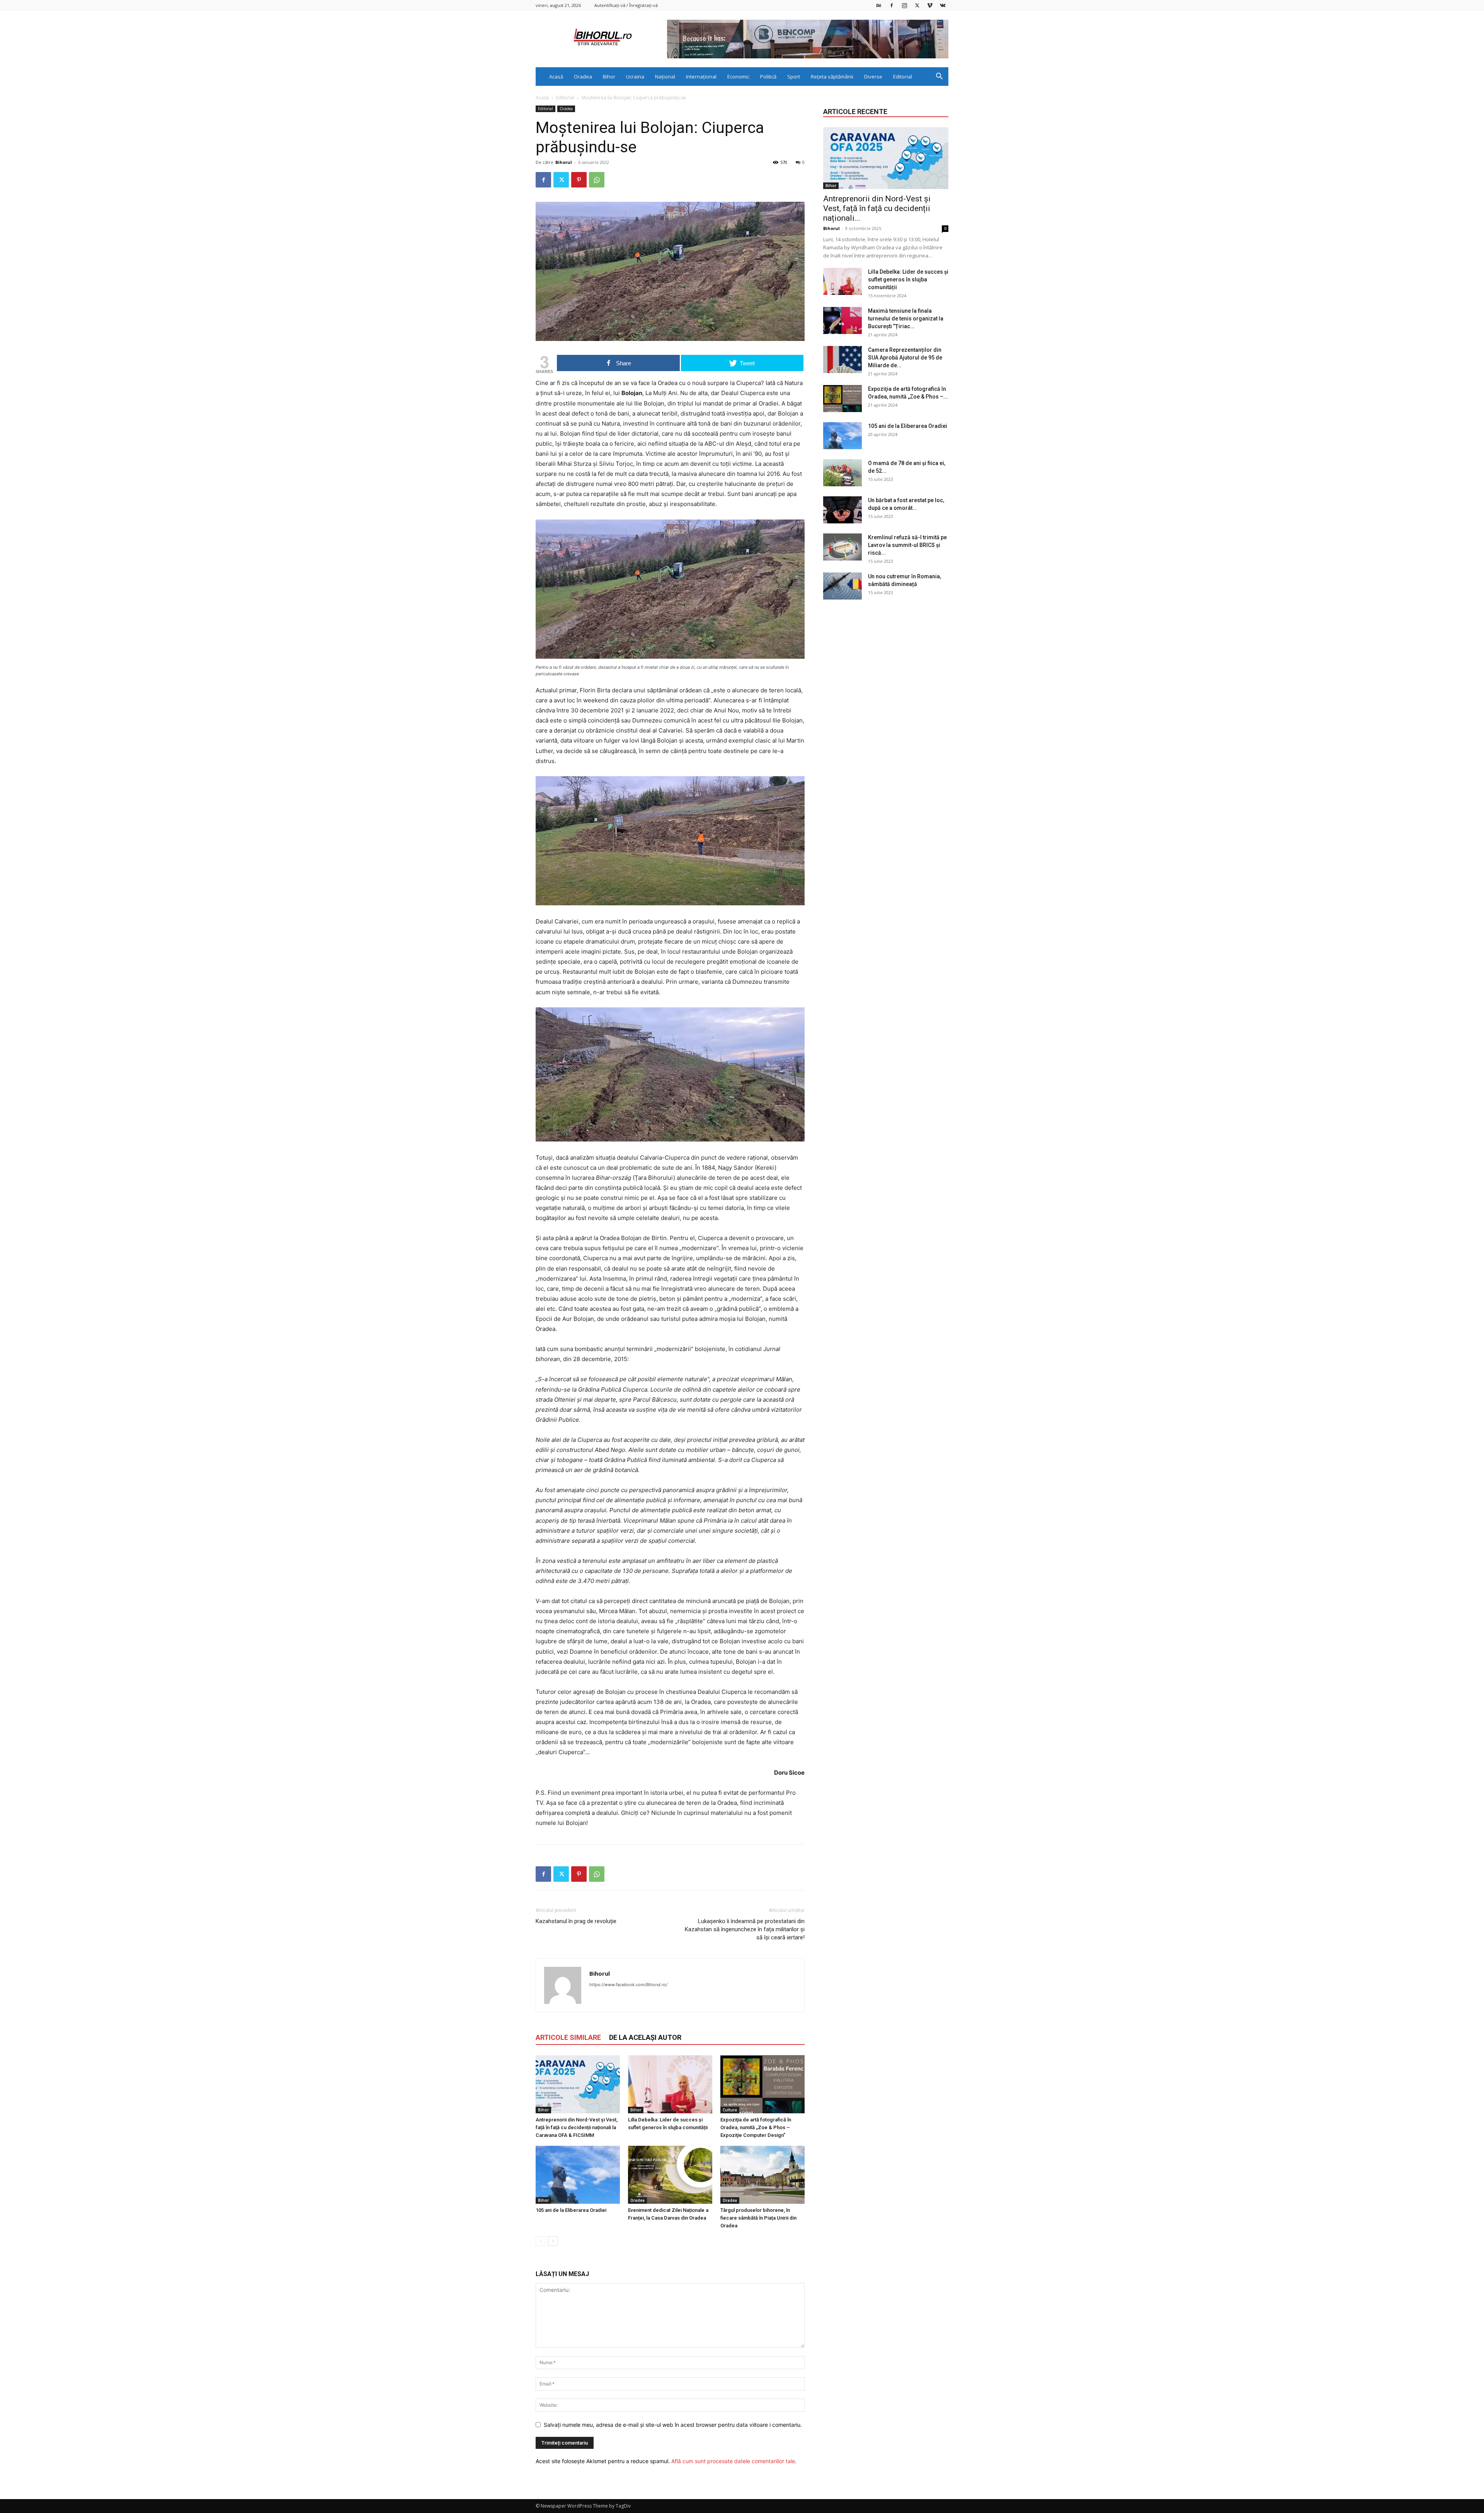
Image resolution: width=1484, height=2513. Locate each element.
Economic (738, 77)
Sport (794, 77)
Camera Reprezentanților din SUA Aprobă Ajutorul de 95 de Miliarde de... (905, 358)
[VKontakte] (943, 5)
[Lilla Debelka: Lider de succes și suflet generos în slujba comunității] (670, 2084)
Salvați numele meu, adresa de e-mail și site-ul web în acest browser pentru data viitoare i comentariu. (673, 2425)
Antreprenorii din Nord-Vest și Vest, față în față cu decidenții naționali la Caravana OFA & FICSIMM (577, 2127)
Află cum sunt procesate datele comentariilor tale (733, 2461)
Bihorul (564, 162)
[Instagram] (904, 5)
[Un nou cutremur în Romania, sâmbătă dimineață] (842, 586)
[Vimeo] (930, 5)
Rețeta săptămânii (832, 77)
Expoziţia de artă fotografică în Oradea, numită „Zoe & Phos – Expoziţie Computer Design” (756, 2127)
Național (665, 77)
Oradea (583, 77)
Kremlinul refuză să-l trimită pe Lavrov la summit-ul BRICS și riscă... (907, 545)
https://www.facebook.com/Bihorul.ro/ (628, 1985)
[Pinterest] (579, 180)
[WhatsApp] (597, 180)
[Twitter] (917, 5)
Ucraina (635, 77)
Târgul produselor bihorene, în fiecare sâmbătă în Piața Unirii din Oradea (758, 2218)
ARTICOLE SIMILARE (568, 2037)
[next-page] (553, 2241)
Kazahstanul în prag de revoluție (576, 1921)
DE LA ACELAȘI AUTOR (645, 2037)
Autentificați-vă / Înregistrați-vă (626, 5)
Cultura (730, 2110)
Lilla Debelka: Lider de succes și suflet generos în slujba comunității (908, 279)
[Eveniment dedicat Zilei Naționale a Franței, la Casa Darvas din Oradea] (670, 2175)
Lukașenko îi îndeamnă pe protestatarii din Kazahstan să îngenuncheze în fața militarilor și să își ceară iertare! (745, 1929)
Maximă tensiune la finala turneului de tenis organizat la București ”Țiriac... (906, 319)
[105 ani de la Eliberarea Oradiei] (578, 2175)
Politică (768, 77)
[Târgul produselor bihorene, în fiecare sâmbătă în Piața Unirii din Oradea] (762, 2175)
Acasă (556, 77)
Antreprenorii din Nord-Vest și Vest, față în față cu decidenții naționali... (877, 208)
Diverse (873, 77)
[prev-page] (540, 2241)
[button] (939, 77)
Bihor (609, 77)
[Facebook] (892, 5)
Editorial (903, 77)
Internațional (701, 77)
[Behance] (879, 5)
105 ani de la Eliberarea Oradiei (571, 2210)
